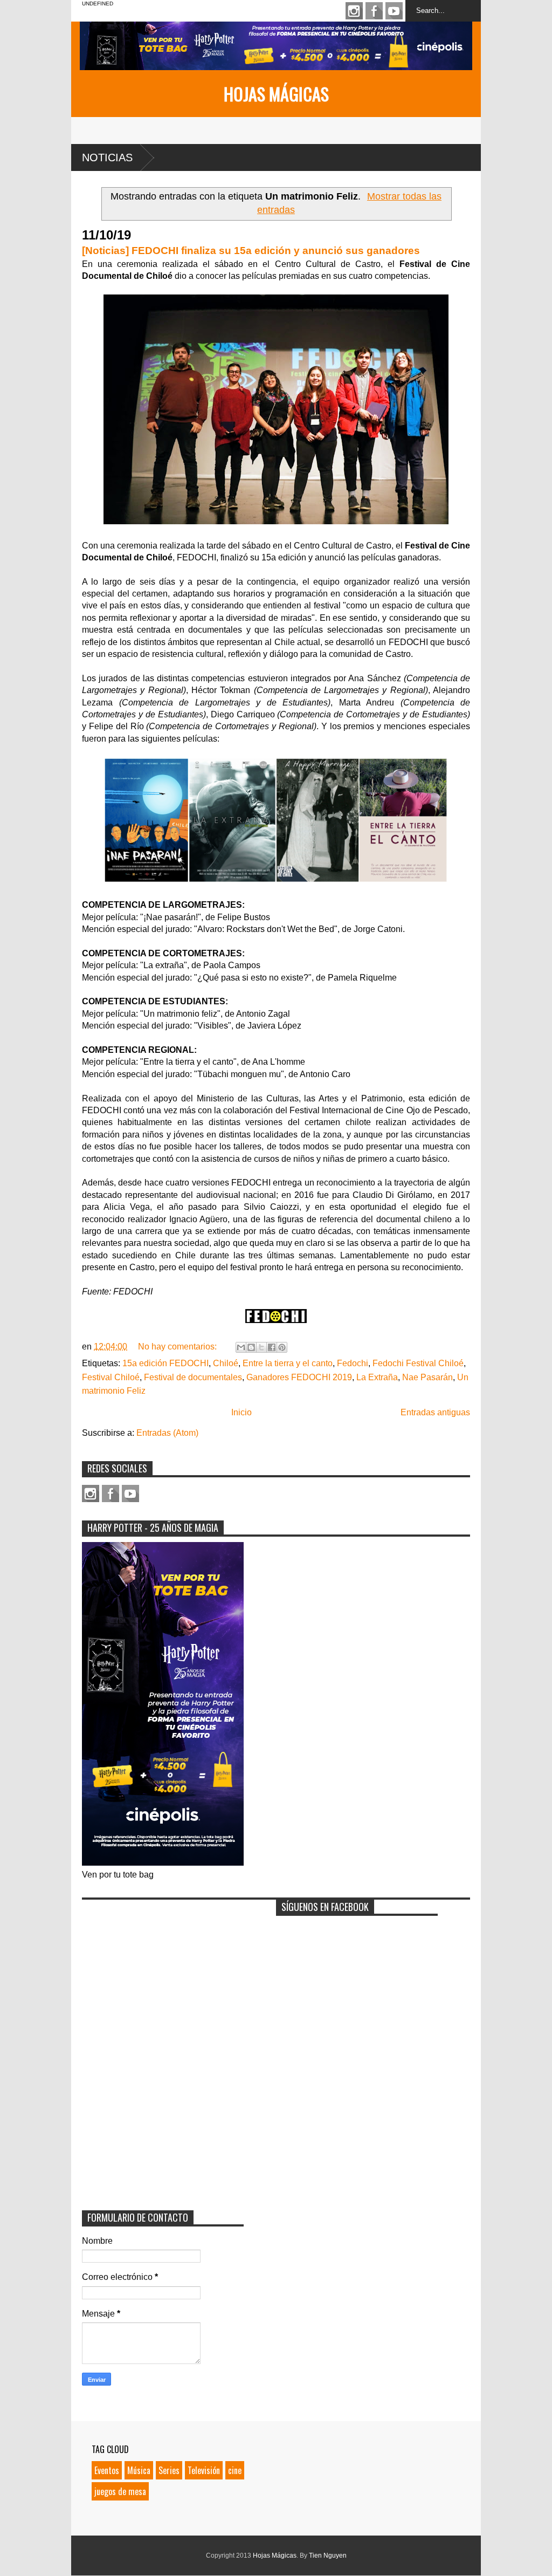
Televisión (204, 2470)
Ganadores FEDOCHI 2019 (299, 1377)
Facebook (374, 11)
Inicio (241, 1412)
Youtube (394, 11)
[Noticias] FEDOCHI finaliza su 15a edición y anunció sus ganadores (251, 251)
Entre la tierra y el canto (288, 1363)
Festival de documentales (193, 1377)
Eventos (107, 2470)
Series (169, 2470)
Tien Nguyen (328, 2556)
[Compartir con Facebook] (272, 1347)
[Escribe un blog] (251, 1347)
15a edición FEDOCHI (165, 1363)
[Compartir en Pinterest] (282, 1347)
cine (235, 2470)
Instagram (354, 11)
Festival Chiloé (111, 1377)
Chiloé (226, 1363)
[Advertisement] (163, 1972)
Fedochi (353, 1363)
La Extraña (377, 1377)
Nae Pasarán (427, 1377)
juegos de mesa (120, 2491)
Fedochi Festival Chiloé (418, 1363)
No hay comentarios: (178, 1347)
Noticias (107, 157)
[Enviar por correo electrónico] (241, 1347)
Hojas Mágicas (276, 94)
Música (139, 2470)
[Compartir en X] (261, 1347)
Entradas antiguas (435, 1412)
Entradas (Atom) (167, 1433)
